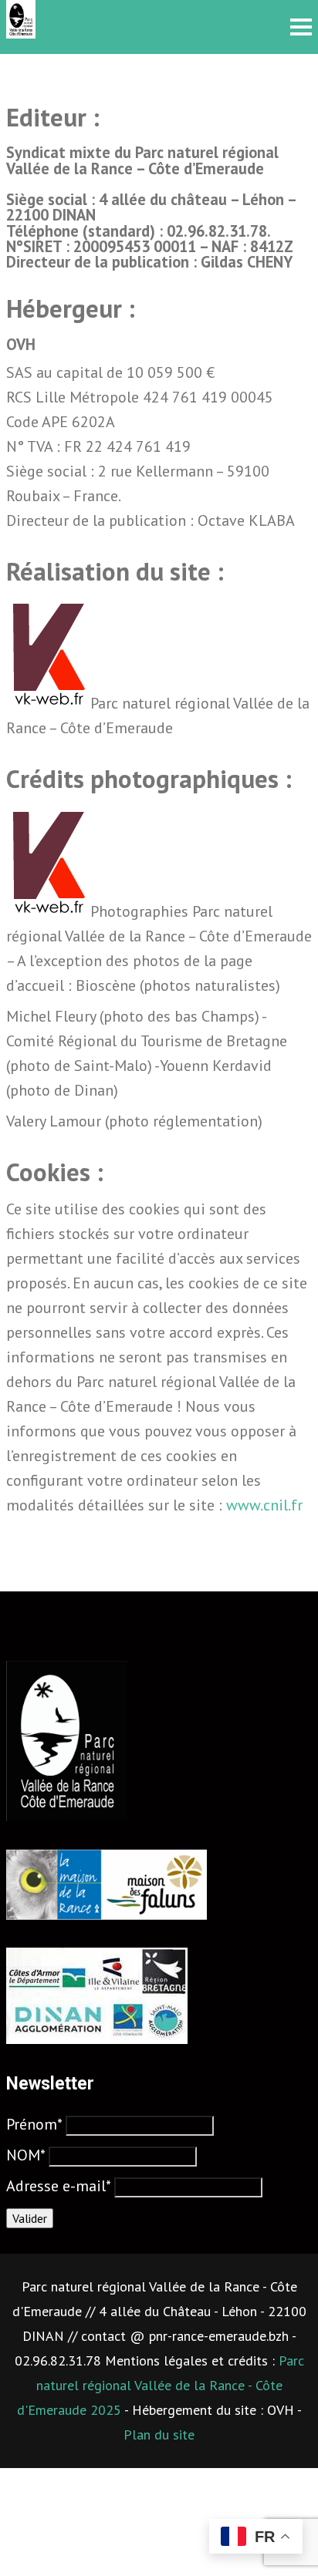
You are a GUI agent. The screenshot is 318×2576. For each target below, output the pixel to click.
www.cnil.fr (264, 1505)
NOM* (25, 2155)
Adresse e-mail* (58, 2186)
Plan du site (159, 2435)
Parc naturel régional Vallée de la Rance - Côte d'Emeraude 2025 (161, 2385)
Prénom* (34, 2124)
